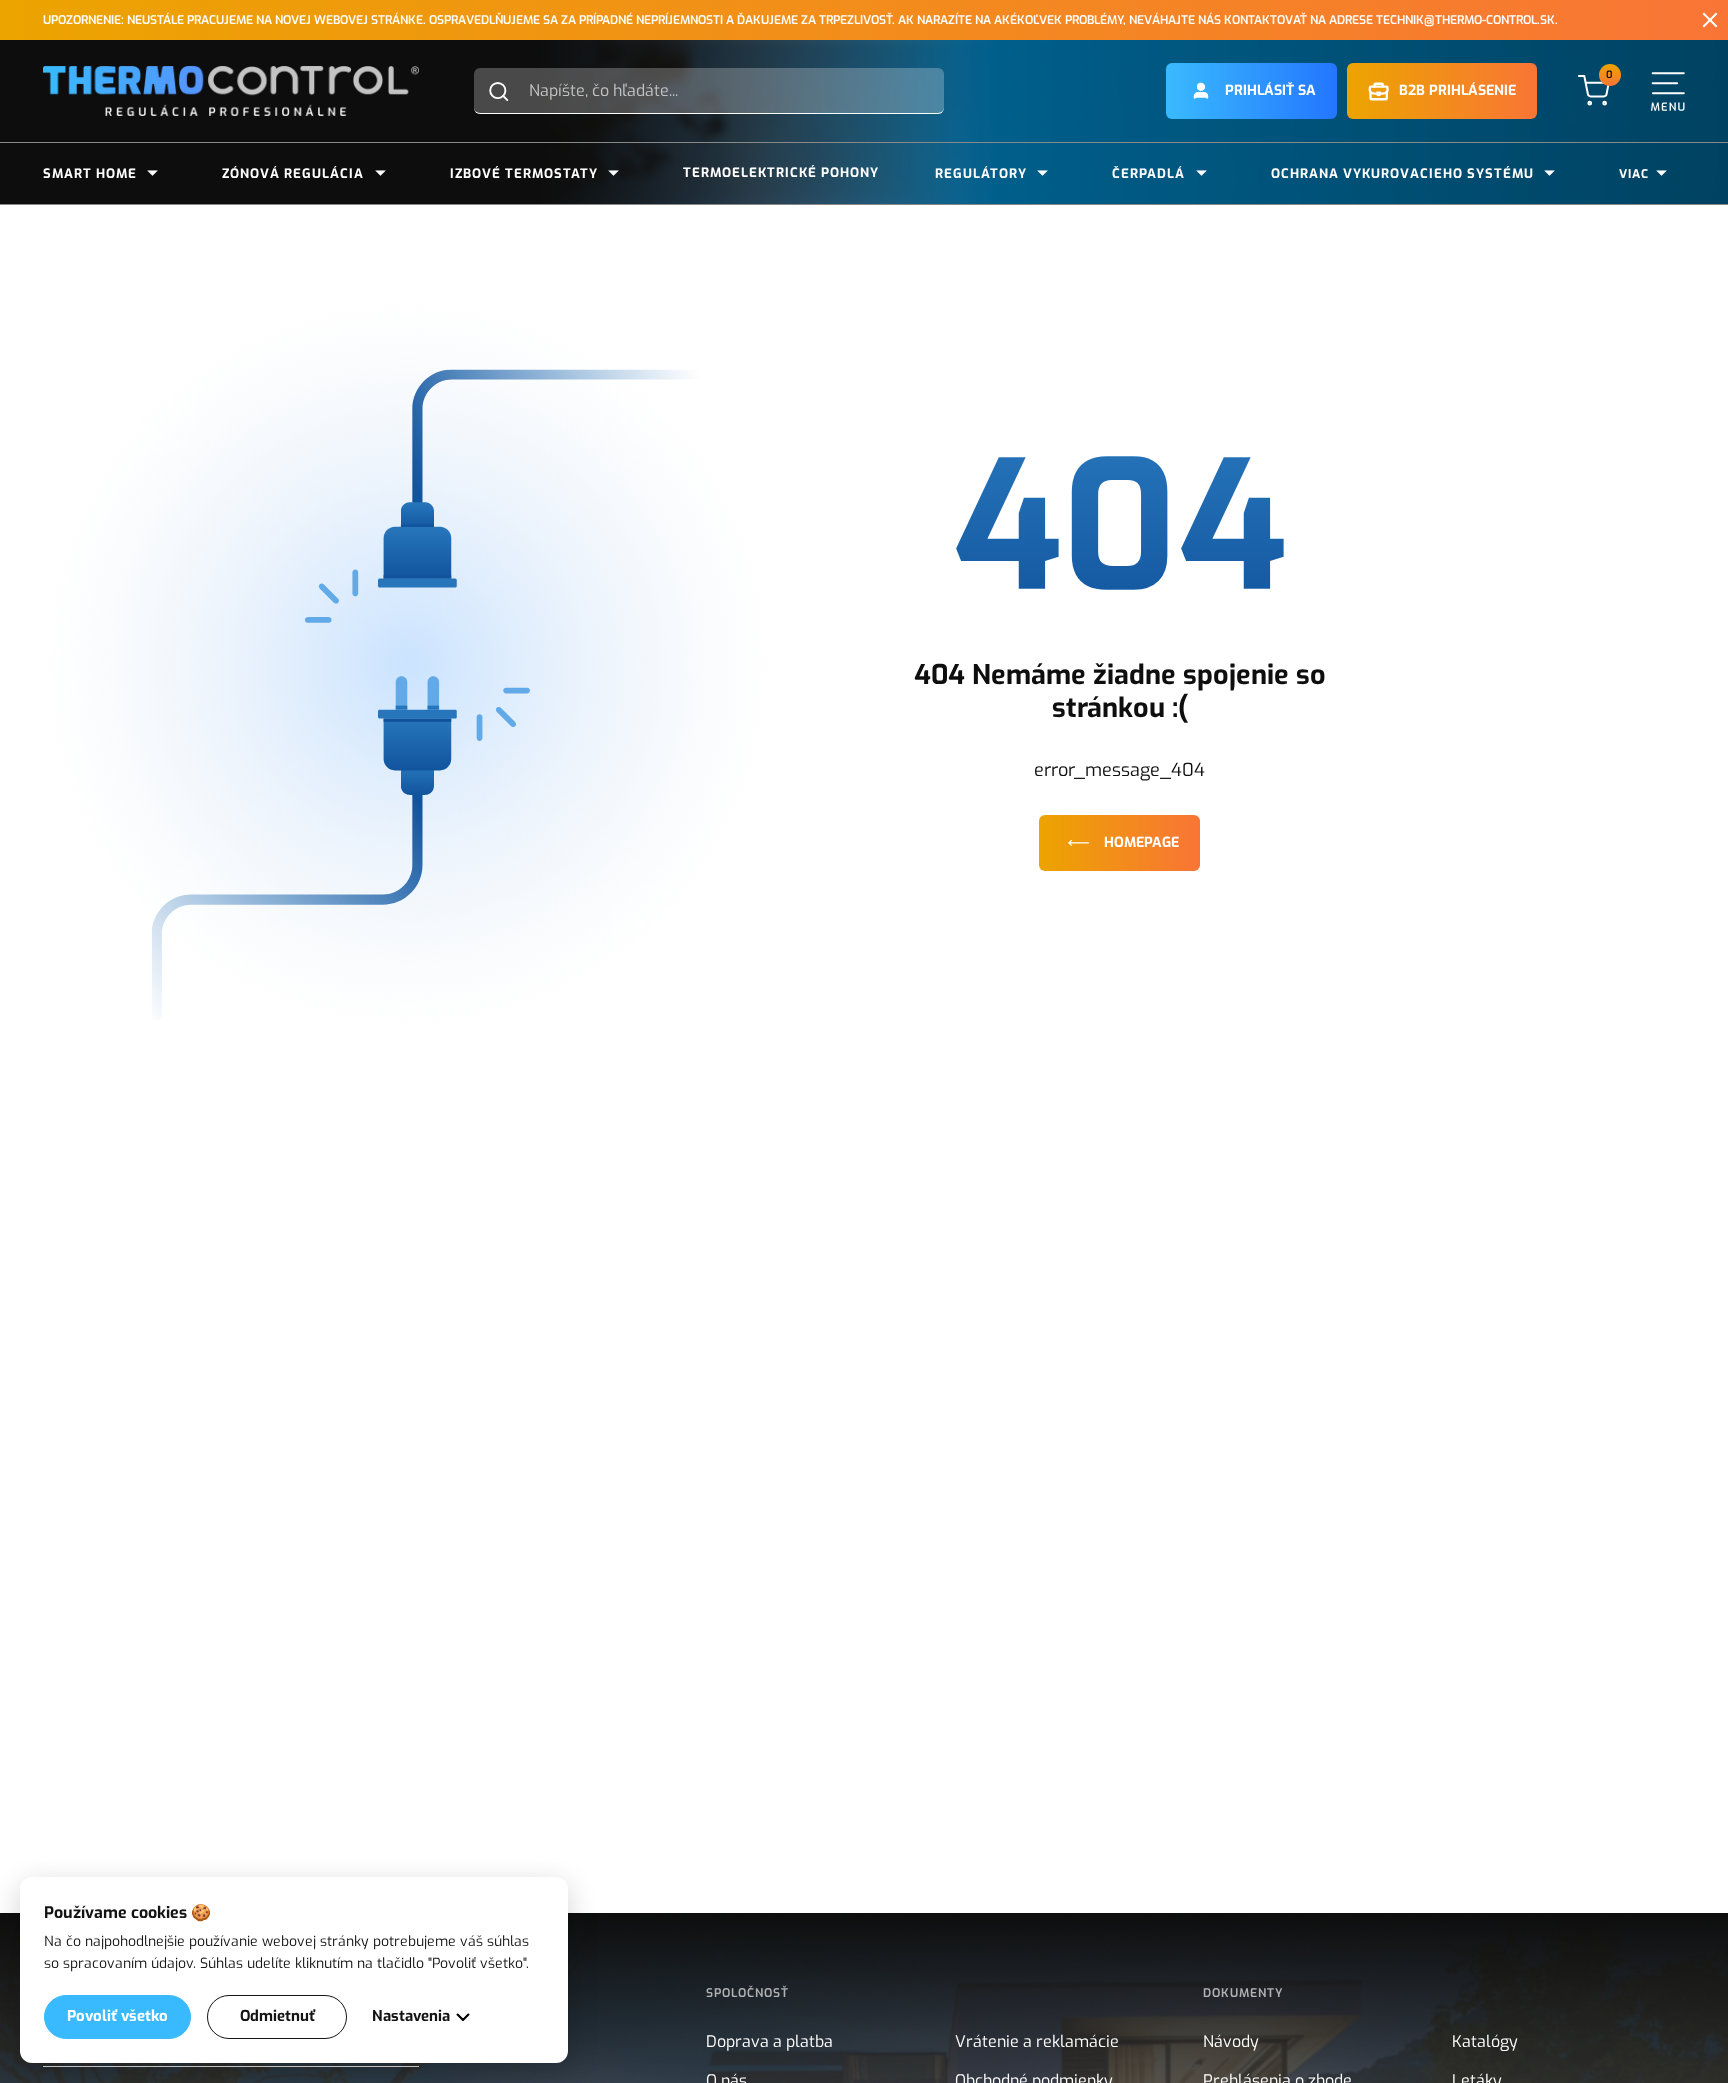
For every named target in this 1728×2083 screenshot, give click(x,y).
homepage (1141, 842)
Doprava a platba (769, 2041)
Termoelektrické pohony (781, 172)
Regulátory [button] (981, 173)
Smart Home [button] (90, 173)
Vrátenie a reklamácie (1037, 2041)
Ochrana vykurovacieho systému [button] (1402, 173)
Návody (1231, 2041)
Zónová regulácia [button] (293, 173)
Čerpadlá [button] (1148, 173)
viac (1634, 174)
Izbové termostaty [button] (524, 173)
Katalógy (1485, 2041)
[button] (1251, 91)
